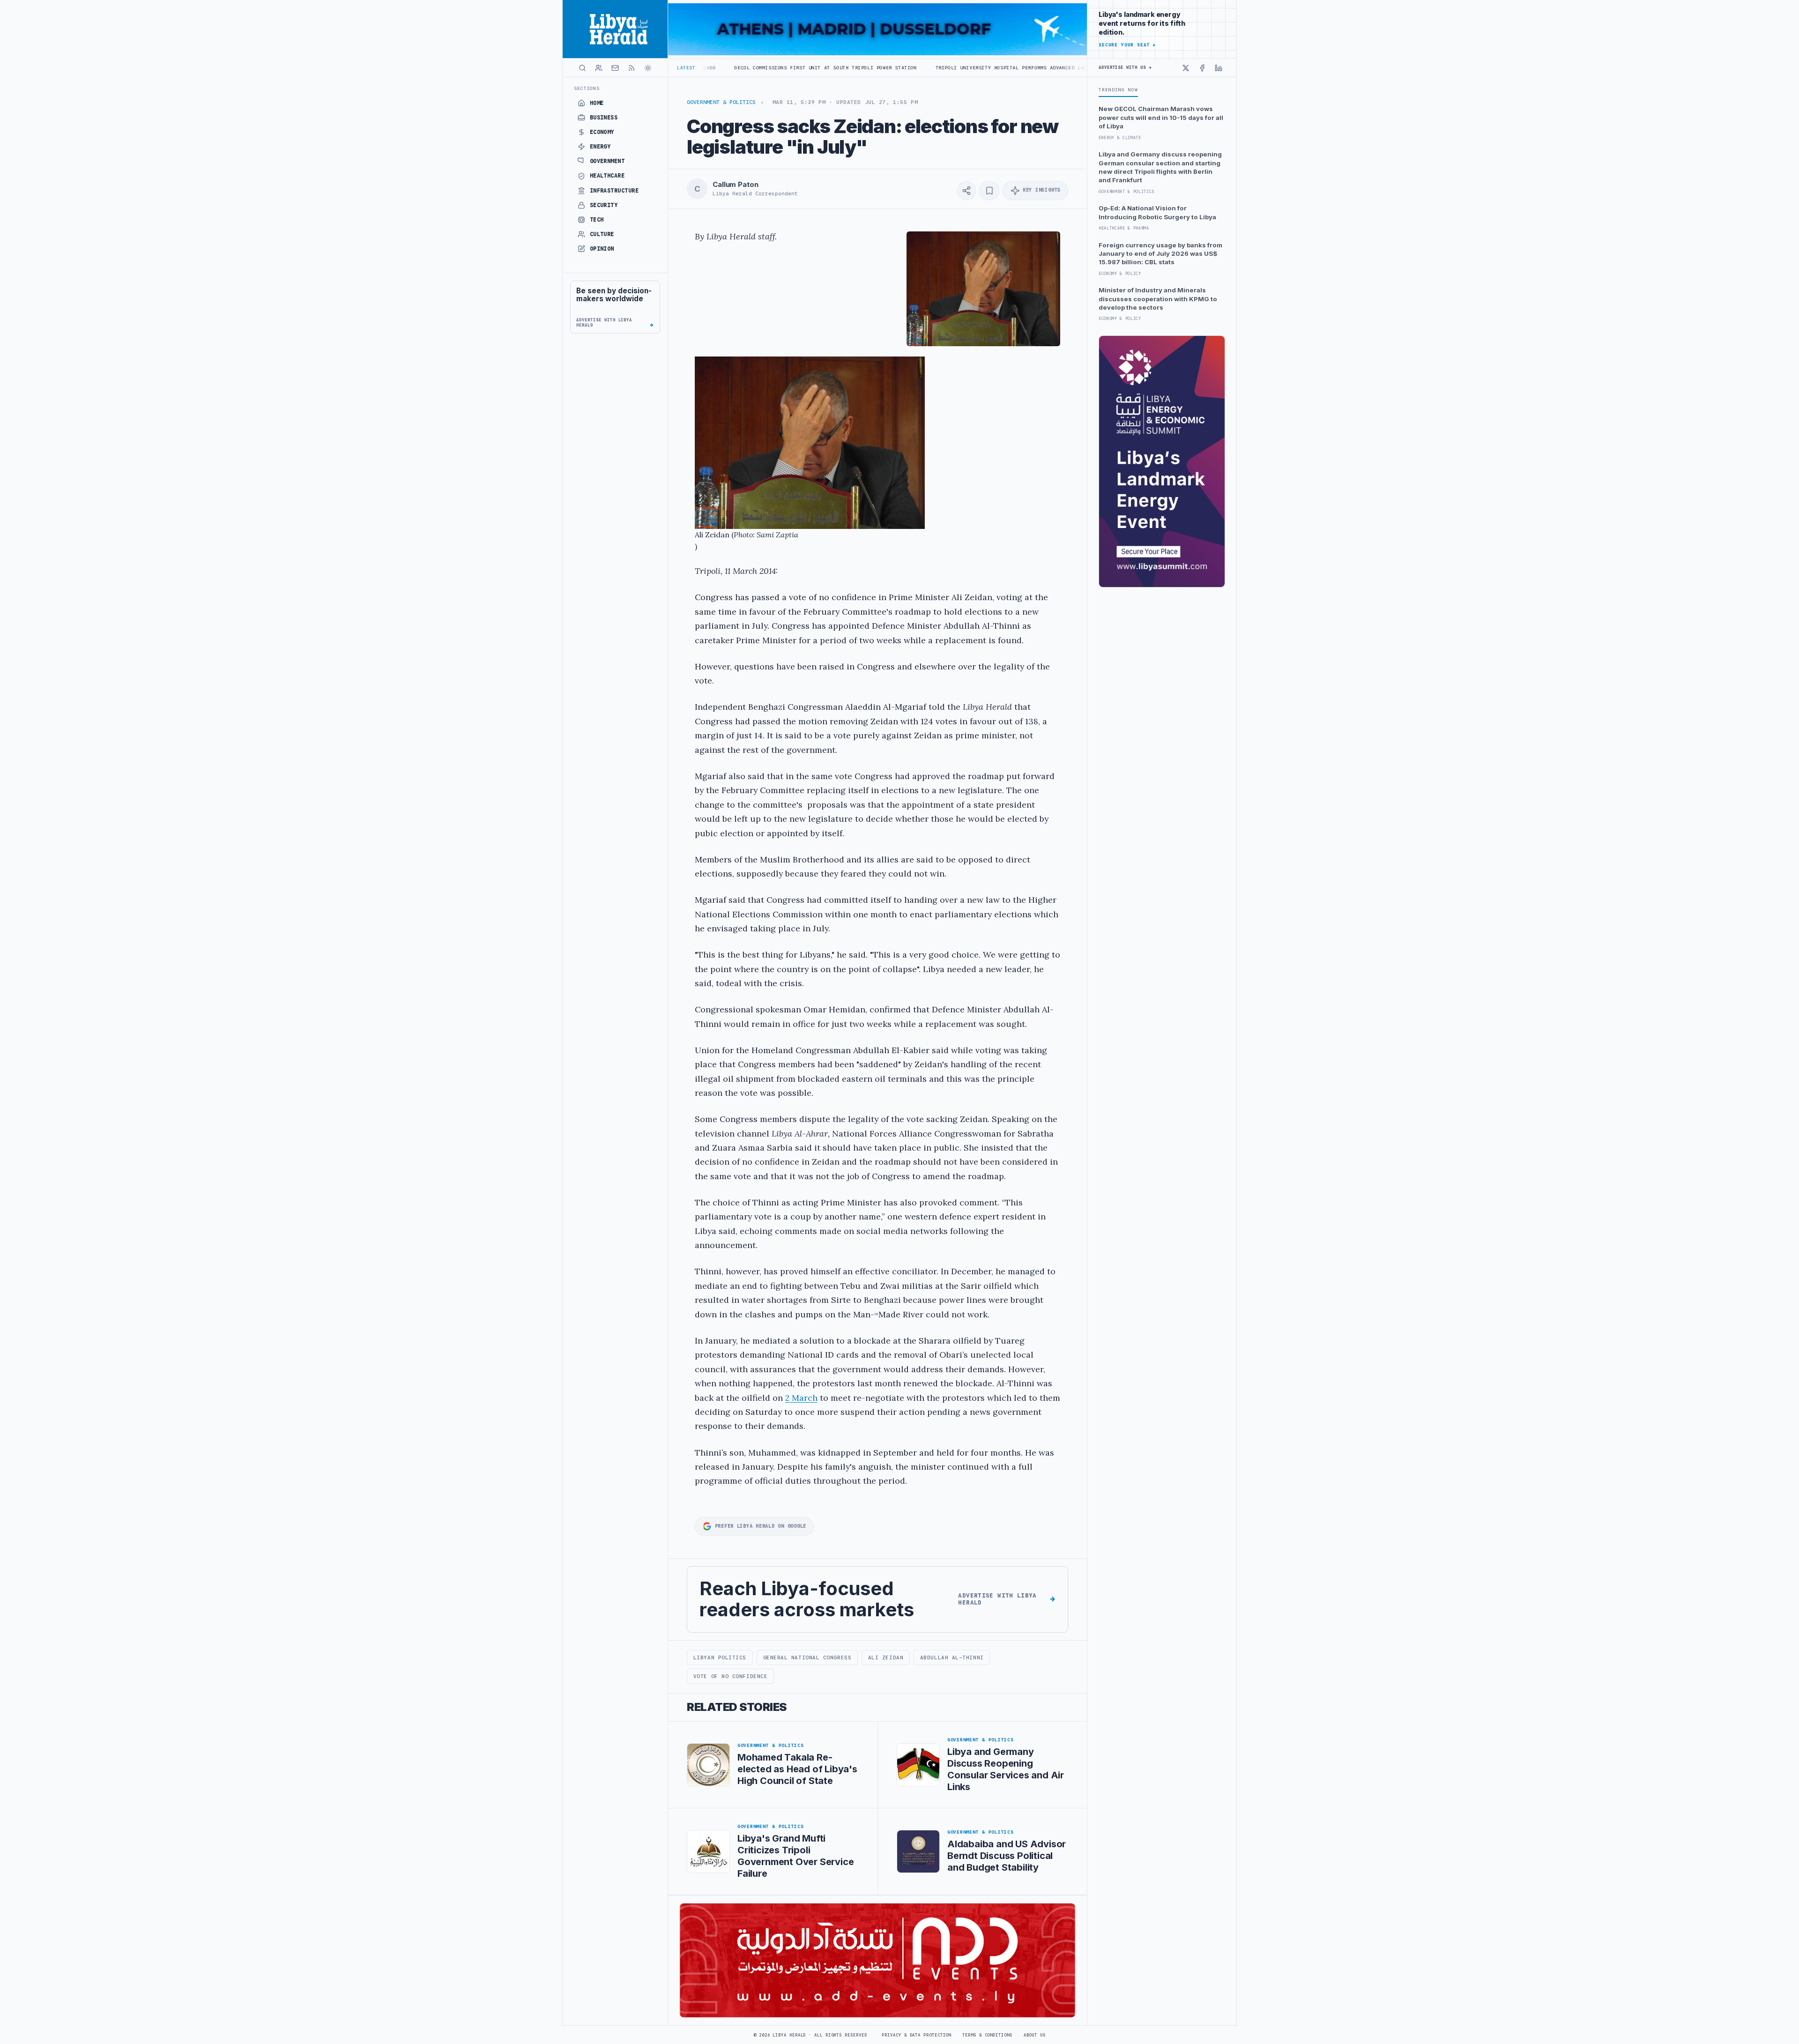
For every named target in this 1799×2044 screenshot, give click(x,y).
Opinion (602, 249)
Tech (597, 220)
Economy (602, 132)
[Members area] (599, 68)
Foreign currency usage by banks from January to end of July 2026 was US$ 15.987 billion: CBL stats (1160, 254)
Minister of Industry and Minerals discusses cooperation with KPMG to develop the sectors (1158, 299)
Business (604, 118)
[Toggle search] (582, 68)
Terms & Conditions (987, 2035)
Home (597, 103)
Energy (600, 147)
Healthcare (607, 176)
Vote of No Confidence (730, 1676)
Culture (602, 234)
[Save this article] (989, 191)
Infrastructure (614, 191)
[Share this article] (966, 191)
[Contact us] (615, 68)
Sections (587, 88)
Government (607, 161)
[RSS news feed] (632, 68)
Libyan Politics (720, 1657)
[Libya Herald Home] (615, 29)
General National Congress (807, 1657)
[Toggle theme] (648, 68)
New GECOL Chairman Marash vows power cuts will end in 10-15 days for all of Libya (1161, 117)
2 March (801, 1398)
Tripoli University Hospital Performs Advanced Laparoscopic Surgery (873, 68)
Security (604, 205)
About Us (1035, 2035)
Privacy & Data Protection (916, 2035)
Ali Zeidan (886, 1657)
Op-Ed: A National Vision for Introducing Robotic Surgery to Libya (1157, 212)
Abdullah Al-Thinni (952, 1657)
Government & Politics (721, 102)
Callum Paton (735, 185)
